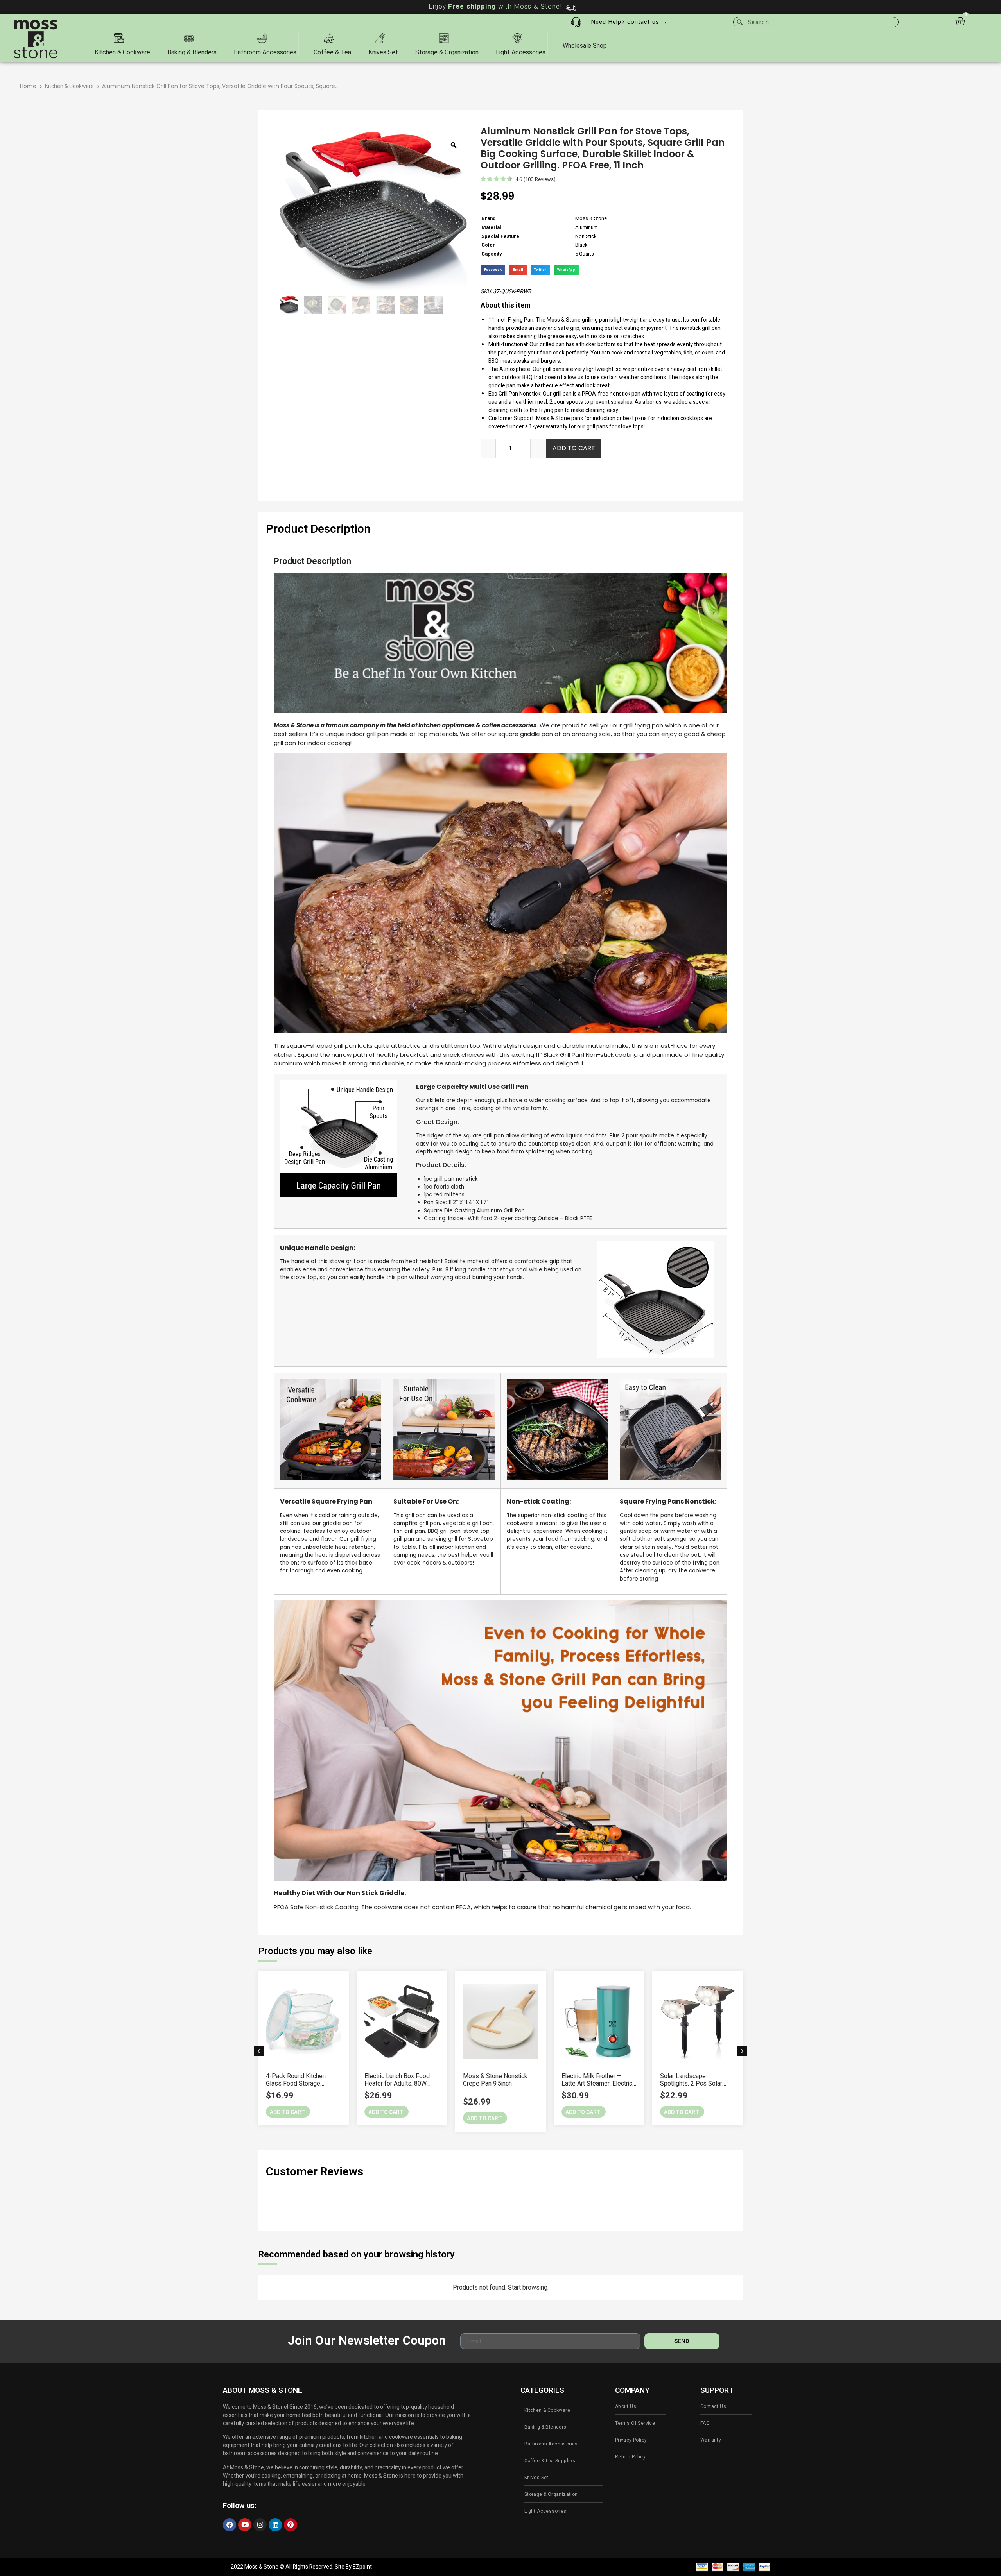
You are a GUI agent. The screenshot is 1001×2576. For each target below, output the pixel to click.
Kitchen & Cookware (69, 86)
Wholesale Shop (585, 46)
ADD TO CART (574, 448)
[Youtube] (245, 2525)
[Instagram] (260, 2525)
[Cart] (960, 21)
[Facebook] (230, 2525)
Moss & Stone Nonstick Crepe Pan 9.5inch (397, 2080)
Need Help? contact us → (629, 22)
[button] (259, 2051)
